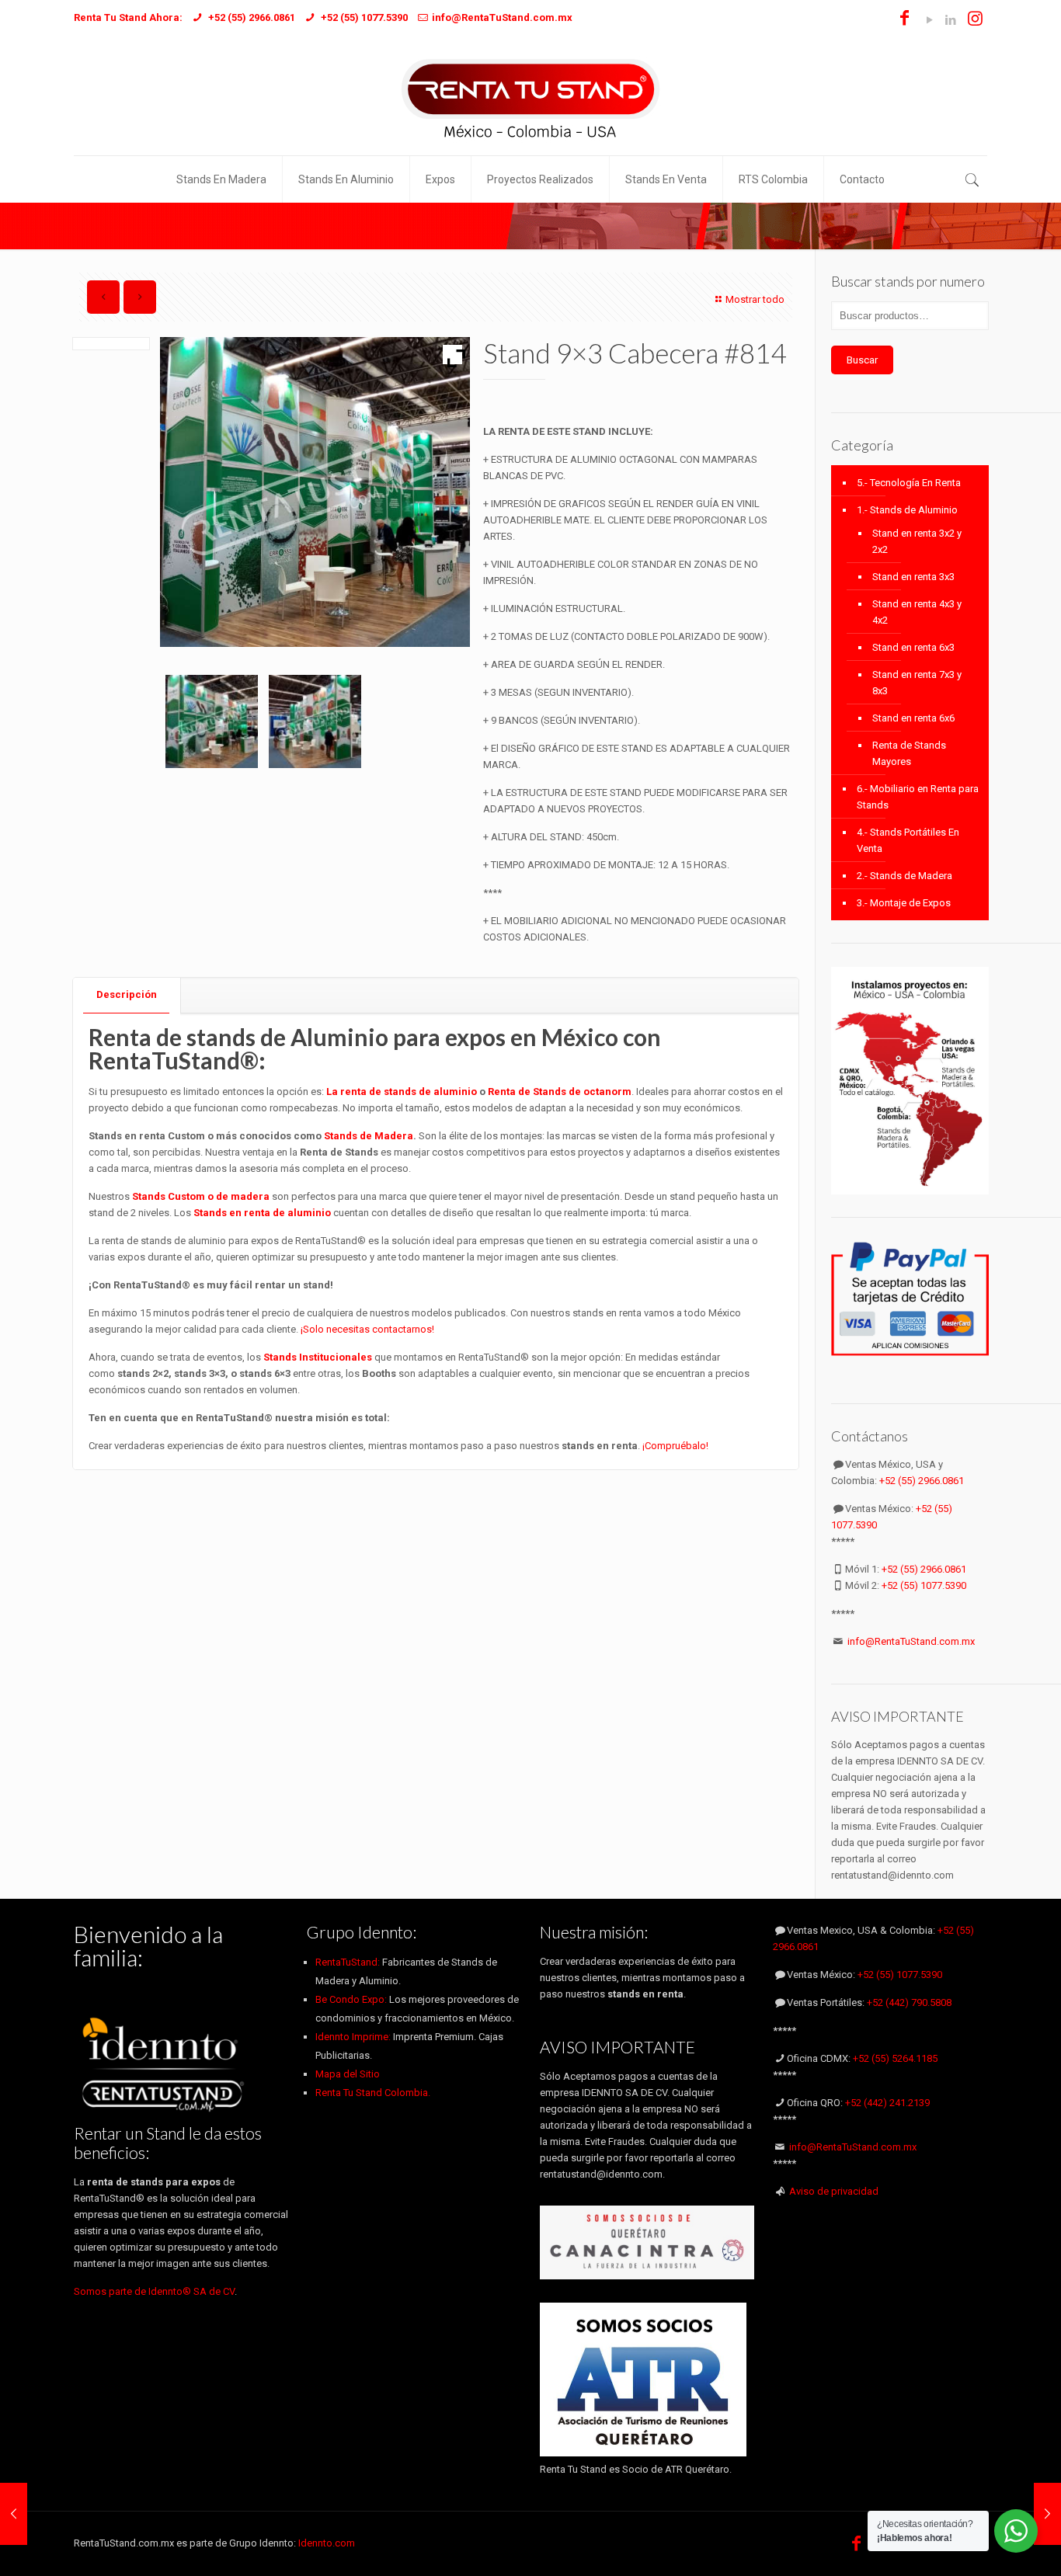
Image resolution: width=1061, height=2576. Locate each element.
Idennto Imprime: (354, 2037)
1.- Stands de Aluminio (907, 510)
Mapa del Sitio (348, 2074)
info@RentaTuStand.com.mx (911, 1641)
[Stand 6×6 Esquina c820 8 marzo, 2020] (14, 2514)
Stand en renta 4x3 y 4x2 (917, 612)
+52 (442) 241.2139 (887, 2103)
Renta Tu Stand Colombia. (373, 2093)
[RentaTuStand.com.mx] (530, 97)
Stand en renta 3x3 (913, 577)
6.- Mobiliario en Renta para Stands (918, 797)
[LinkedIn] (950, 20)
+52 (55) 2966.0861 (922, 1481)
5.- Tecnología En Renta (909, 483)
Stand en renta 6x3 (913, 647)
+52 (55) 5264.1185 (895, 2058)
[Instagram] (975, 20)
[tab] (127, 995)
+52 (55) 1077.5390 (924, 1585)
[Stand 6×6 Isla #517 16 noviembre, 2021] (1047, 2514)
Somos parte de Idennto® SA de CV (154, 2291)
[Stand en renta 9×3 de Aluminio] (212, 721)
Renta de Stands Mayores (909, 753)
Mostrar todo (755, 299)
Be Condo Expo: (351, 1999)
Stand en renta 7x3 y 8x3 (917, 683)
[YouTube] (929, 20)
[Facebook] (904, 20)
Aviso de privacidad (834, 2191)
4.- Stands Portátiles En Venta (908, 840)
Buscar (862, 360)
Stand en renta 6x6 (913, 718)
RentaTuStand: (349, 1962)
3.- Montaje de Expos (904, 903)
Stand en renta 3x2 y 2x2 (917, 541)
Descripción (127, 994)
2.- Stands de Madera (904, 876)
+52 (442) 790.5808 (909, 2002)
